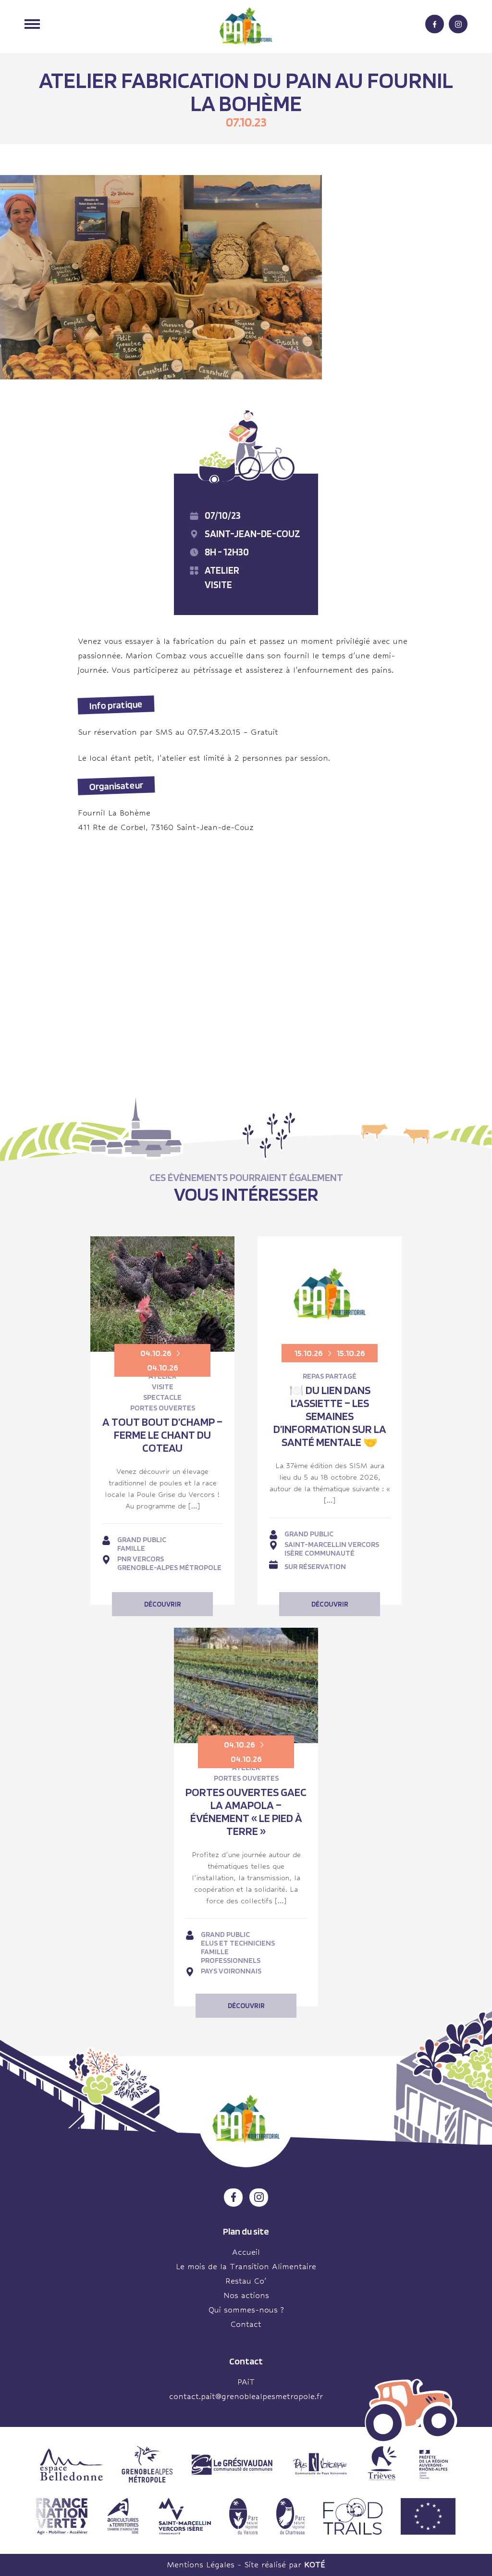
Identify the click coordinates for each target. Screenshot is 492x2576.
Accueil (246, 2252)
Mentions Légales (201, 2565)
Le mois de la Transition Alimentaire (246, 2267)
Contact (246, 2324)
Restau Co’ (246, 2281)
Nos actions (246, 2295)
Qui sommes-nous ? (246, 2310)
